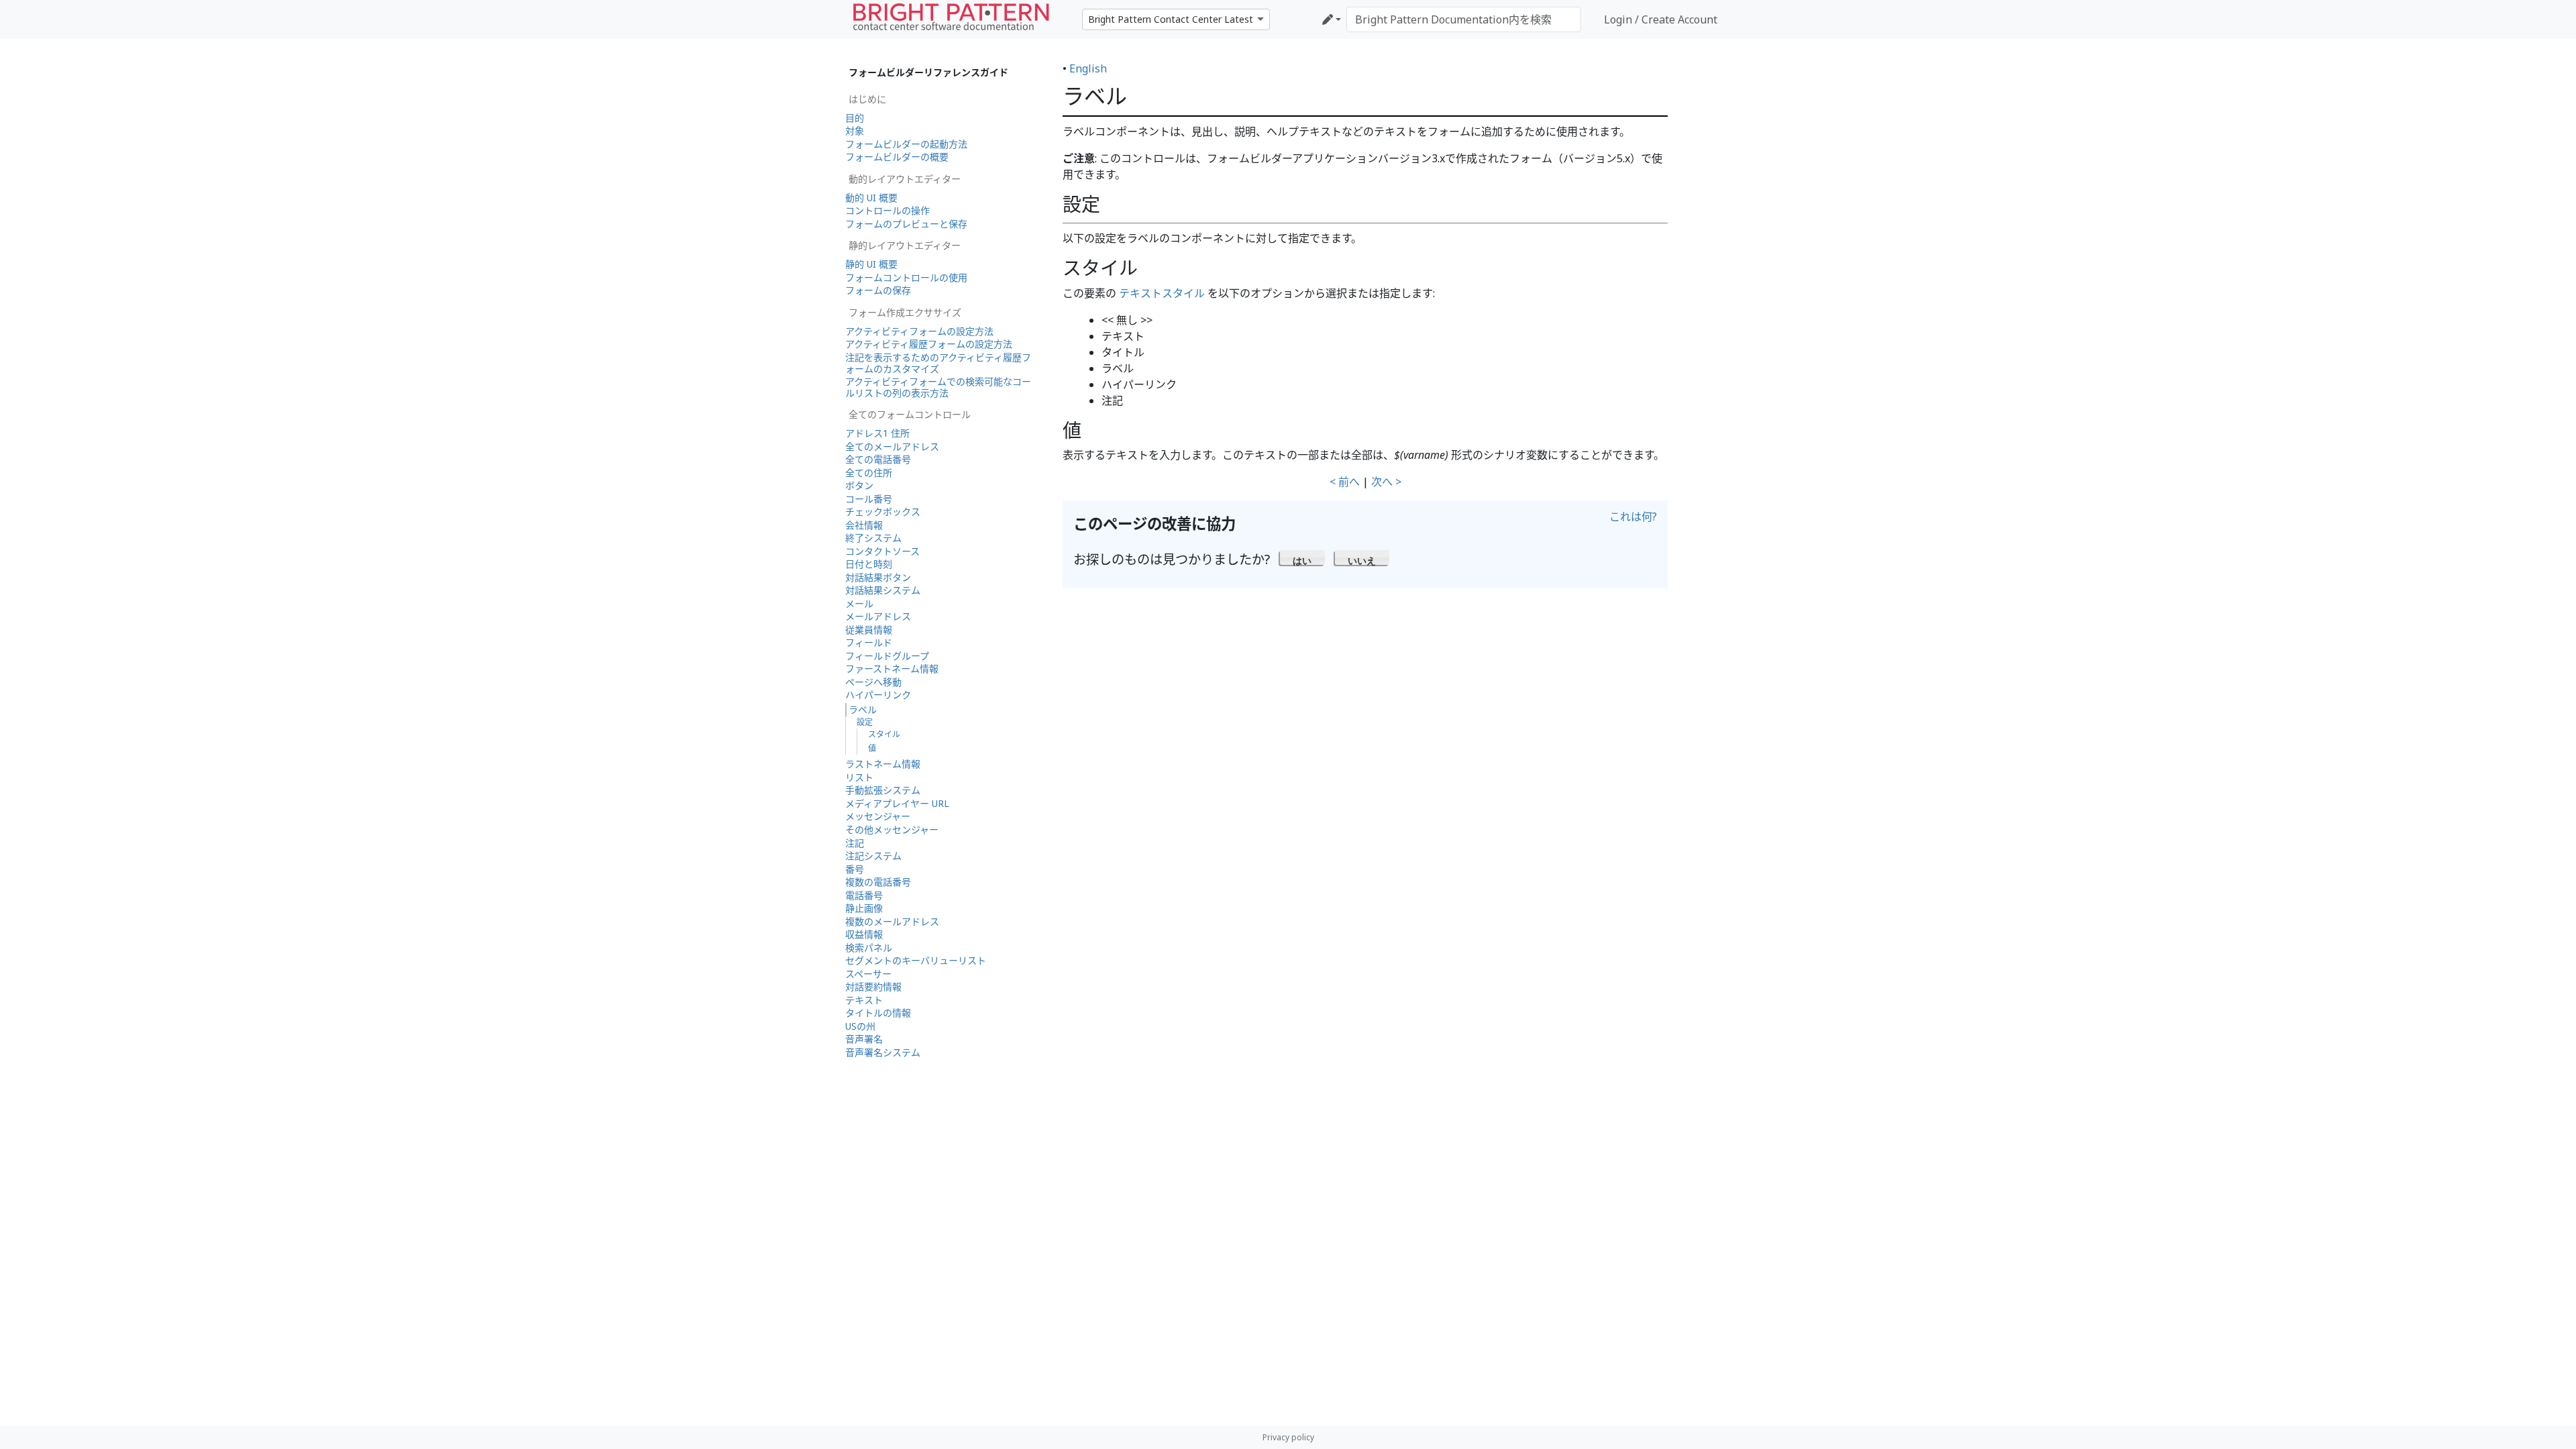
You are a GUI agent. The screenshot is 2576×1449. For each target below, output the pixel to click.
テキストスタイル (1162, 293)
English (1088, 68)
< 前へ (1345, 482)
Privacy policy (1288, 1437)
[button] (1302, 557)
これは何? (1633, 517)
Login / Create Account (1661, 19)
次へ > (1386, 482)
